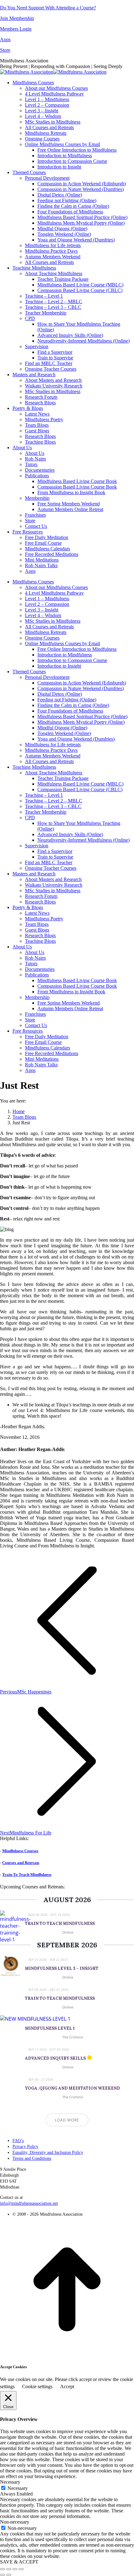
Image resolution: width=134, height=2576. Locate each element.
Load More (67, 2120)
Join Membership (17, 18)
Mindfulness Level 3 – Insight (62, 1968)
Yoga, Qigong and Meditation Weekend (72, 2088)
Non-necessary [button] (15, 2522)
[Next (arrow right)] (9, 2575)
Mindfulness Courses (20, 1851)
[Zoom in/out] (21, 2569)
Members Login (16, 29)
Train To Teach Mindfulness (27, 1875)
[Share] (9, 2569)
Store (5, 50)
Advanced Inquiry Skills (55, 2058)
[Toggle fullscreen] (15, 2569)
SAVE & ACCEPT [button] (19, 2562)
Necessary (18, 2488)
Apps (5, 39)
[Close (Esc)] (2, 2569)
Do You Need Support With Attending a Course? (48, 8)
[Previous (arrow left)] (2, 2575)
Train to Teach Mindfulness (60, 1923)
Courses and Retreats (21, 1863)
